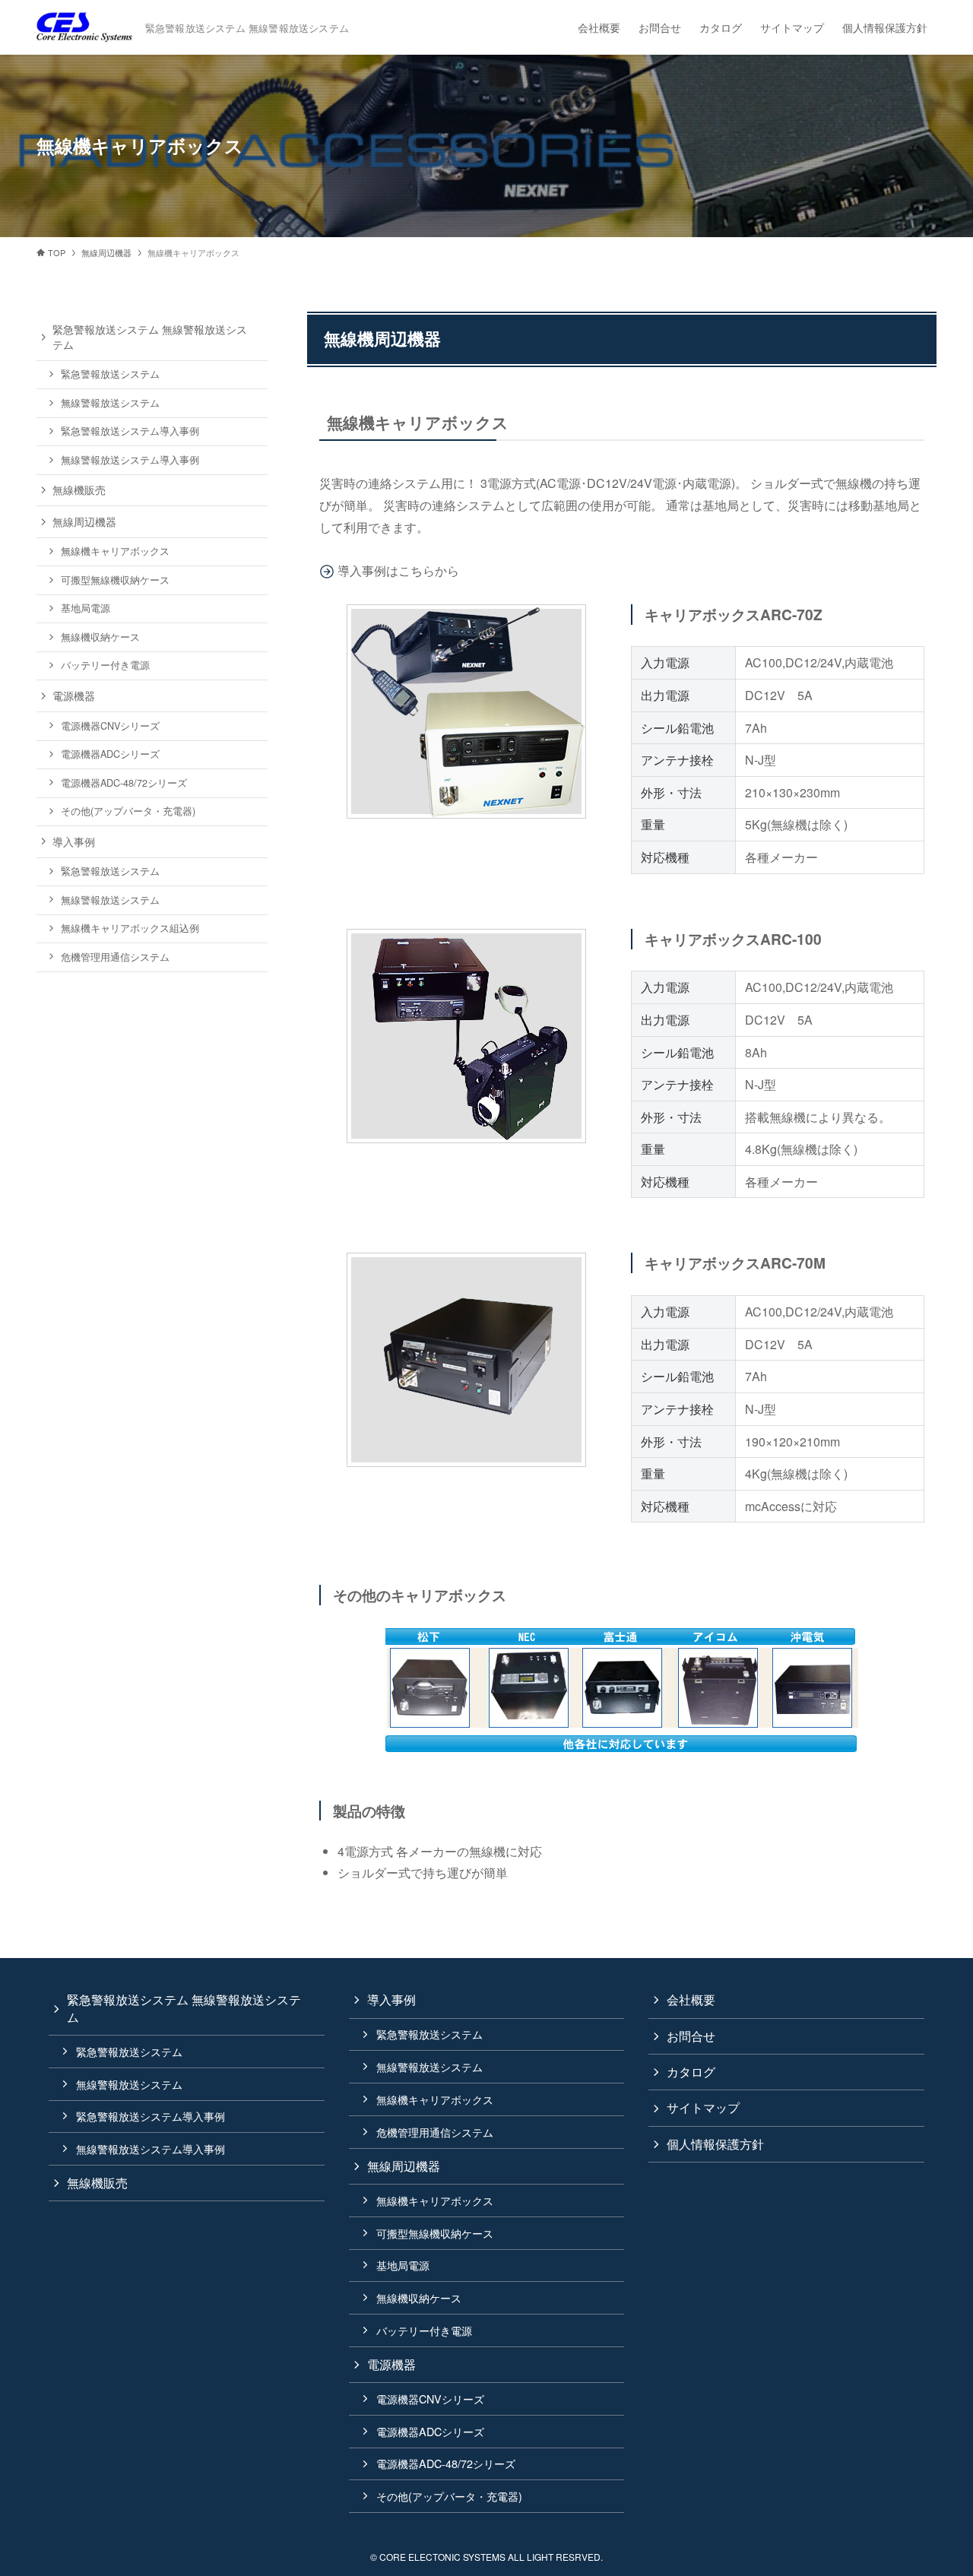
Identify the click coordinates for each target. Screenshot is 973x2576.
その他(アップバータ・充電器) (128, 811)
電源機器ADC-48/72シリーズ (124, 783)
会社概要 (691, 1999)
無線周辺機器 (84, 521)
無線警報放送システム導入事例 (130, 460)
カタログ (691, 2072)
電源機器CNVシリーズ (110, 726)
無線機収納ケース (100, 637)
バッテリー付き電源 (105, 665)
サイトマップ (703, 2107)
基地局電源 (86, 608)
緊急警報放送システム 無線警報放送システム (150, 337)
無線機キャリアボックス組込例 (130, 928)
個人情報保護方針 (715, 2144)
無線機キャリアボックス (115, 551)
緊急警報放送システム (110, 374)
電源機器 (74, 695)
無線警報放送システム (110, 403)
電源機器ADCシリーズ (110, 754)
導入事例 (74, 841)
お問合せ (691, 2036)
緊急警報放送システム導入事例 (130, 431)
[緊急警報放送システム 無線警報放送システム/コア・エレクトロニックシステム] (85, 27)
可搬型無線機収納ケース (115, 580)
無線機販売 (79, 490)
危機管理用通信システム (115, 957)
